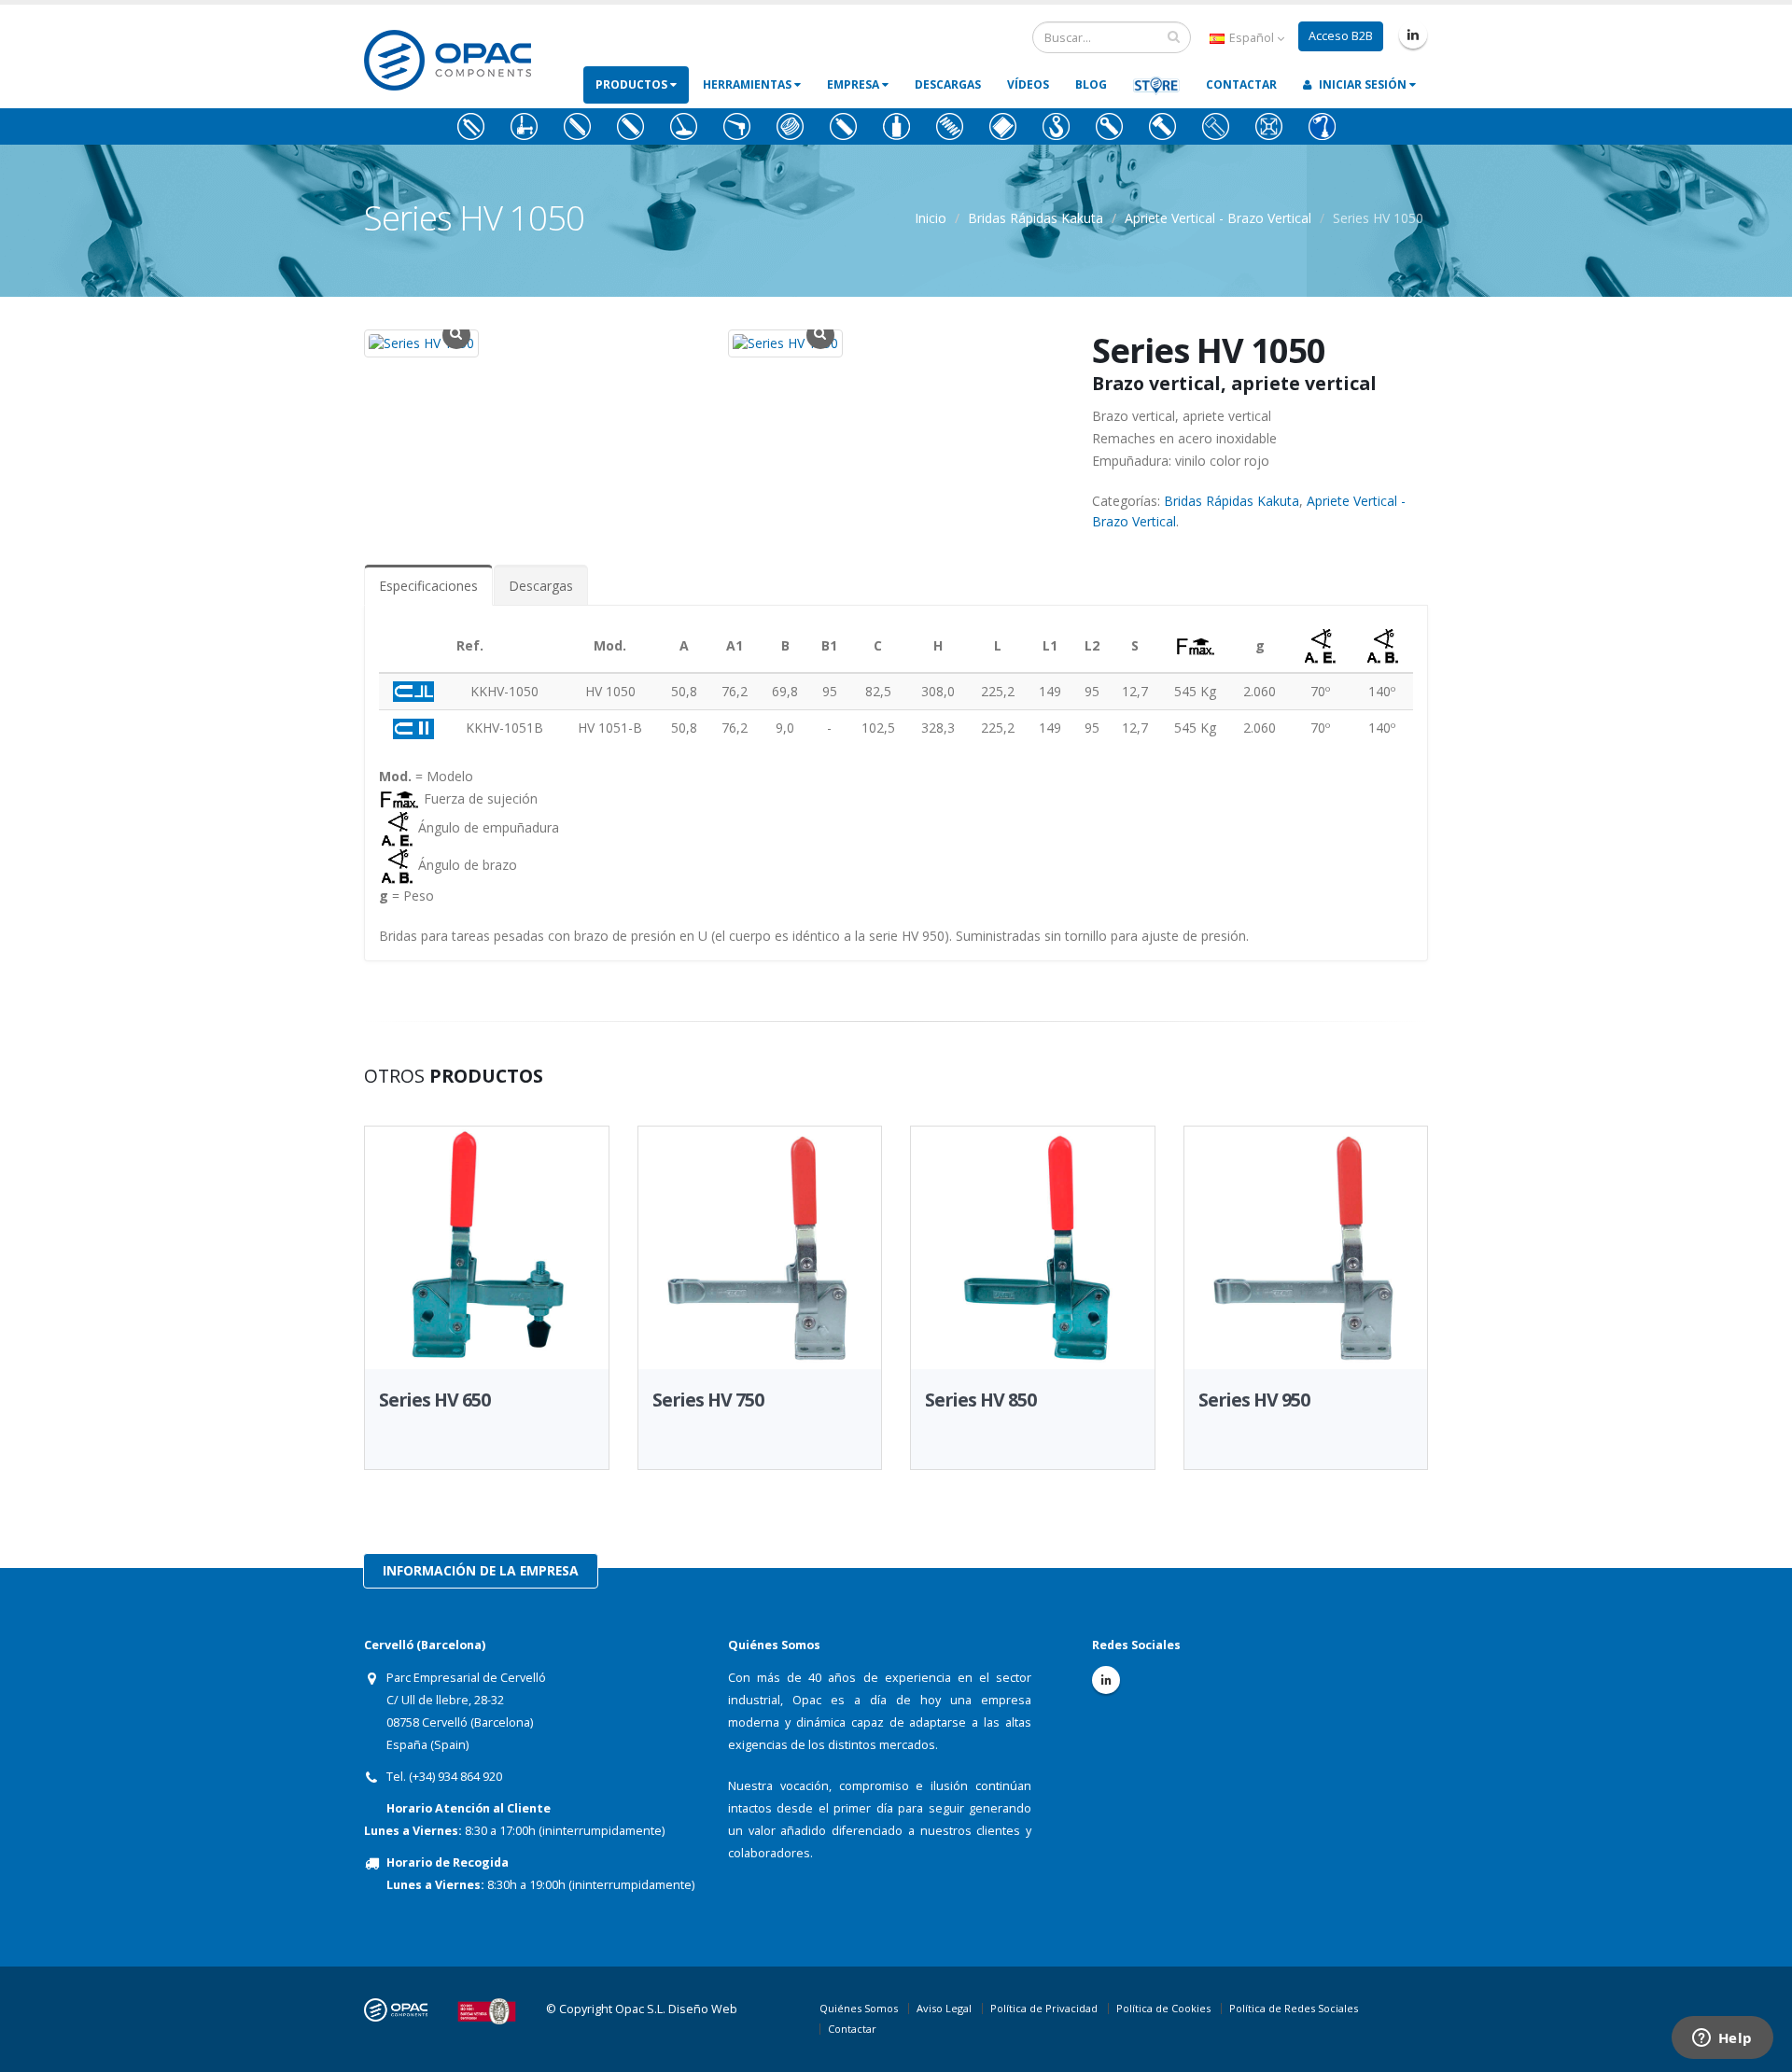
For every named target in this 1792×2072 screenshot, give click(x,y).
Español (1252, 38)
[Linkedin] (1413, 35)
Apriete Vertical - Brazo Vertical (1218, 218)
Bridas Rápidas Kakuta (1036, 218)
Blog (1091, 84)
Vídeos (1028, 84)
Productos (633, 84)
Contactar (1241, 84)
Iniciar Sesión (1363, 84)
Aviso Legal (944, 2008)
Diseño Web (703, 2009)
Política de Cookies (1163, 2008)
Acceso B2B (1341, 36)
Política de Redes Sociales (1294, 2008)
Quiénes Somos (859, 2008)
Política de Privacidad (1044, 2008)
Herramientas (749, 84)
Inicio (931, 218)
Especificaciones (428, 586)
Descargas (948, 84)
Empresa (854, 84)
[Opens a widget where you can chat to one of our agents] (1722, 2039)
